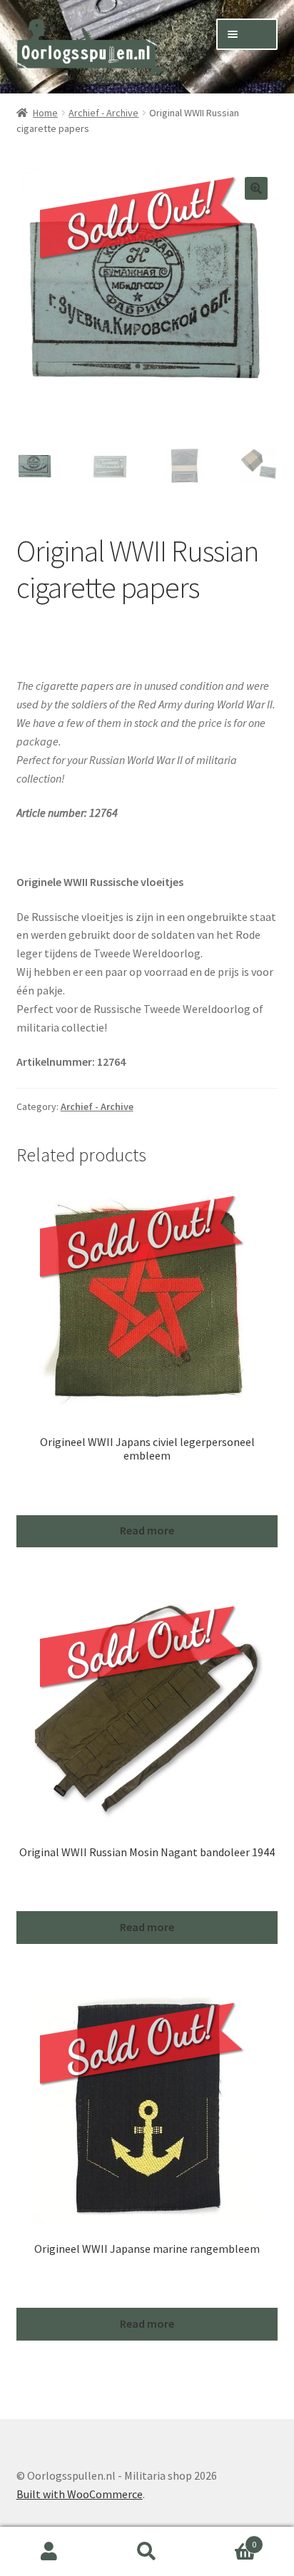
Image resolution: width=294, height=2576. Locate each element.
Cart (227, 2539)
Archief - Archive (103, 113)
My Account (49, 2552)
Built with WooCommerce (80, 2494)
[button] (256, 188)
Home (45, 113)
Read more (147, 1530)
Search (147, 2552)
